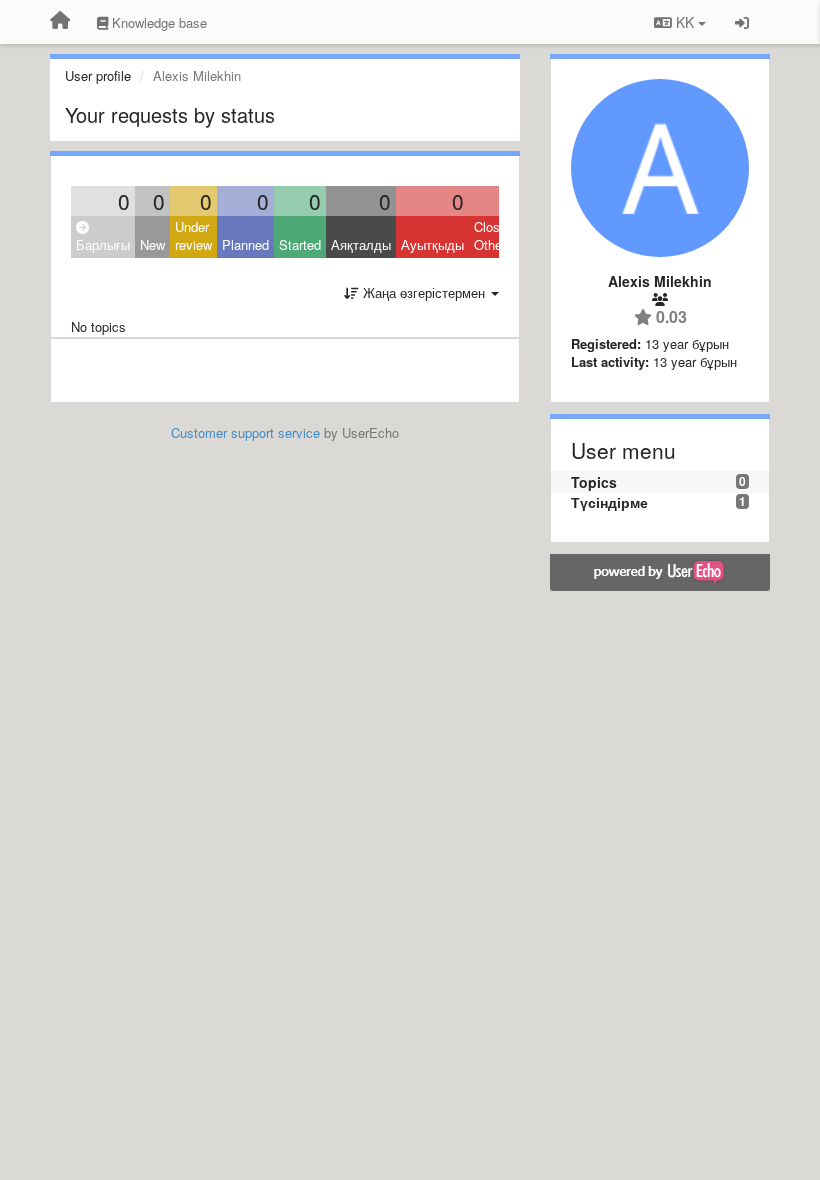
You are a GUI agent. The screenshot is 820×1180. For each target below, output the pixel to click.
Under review (193, 236)
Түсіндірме (609, 502)
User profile (98, 75)
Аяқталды (361, 244)
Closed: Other (496, 236)
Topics (594, 482)
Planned (245, 244)
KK (685, 22)
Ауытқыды (432, 244)
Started (300, 244)
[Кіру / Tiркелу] (742, 22)
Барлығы (103, 244)
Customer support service (245, 432)
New (152, 244)
